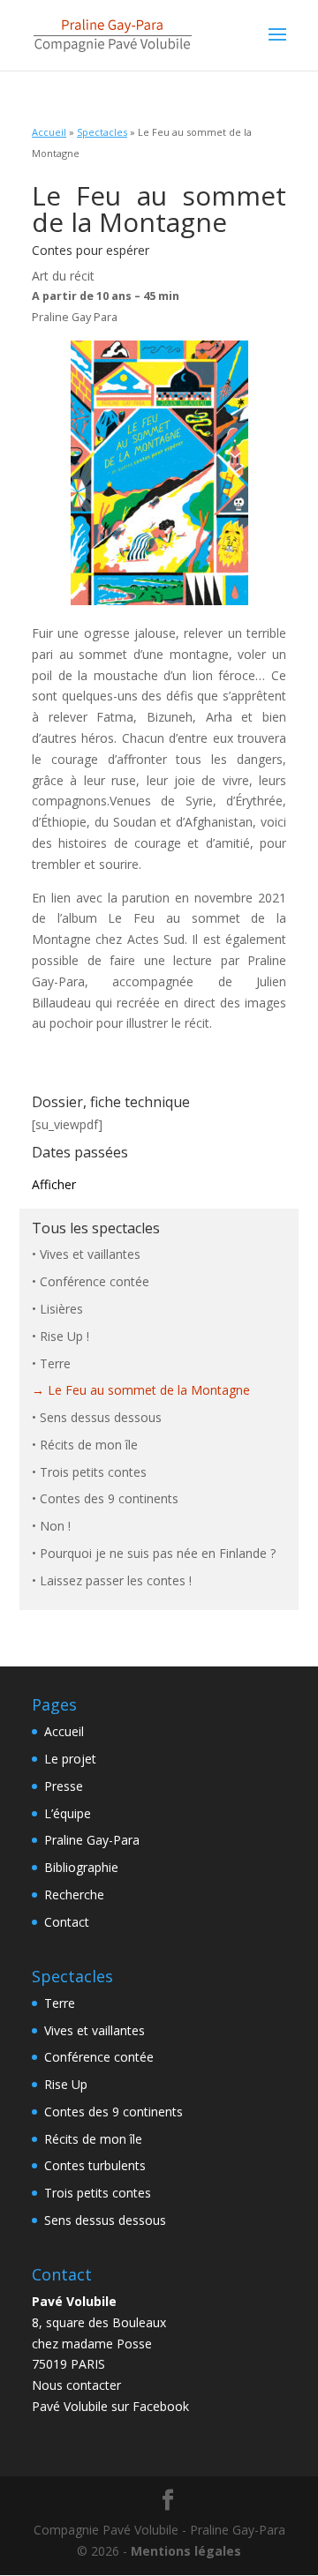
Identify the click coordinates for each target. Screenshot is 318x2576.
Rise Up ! (64, 1336)
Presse (64, 1786)
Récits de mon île (89, 1445)
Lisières (61, 1309)
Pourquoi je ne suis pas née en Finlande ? (158, 1553)
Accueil (49, 132)
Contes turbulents (95, 2165)
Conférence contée (95, 1281)
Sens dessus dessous (101, 1417)
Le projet (70, 1759)
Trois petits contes (93, 1472)
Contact (67, 1922)
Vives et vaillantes (90, 1254)
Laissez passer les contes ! (116, 1580)
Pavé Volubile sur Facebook (110, 2406)
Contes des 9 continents (109, 1498)
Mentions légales (186, 2551)
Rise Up (66, 2084)
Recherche (74, 1895)
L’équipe (68, 1813)
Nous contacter (76, 2385)
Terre (55, 1363)
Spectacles (102, 132)
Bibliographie (81, 1867)
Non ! (55, 1526)
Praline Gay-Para (92, 1840)
